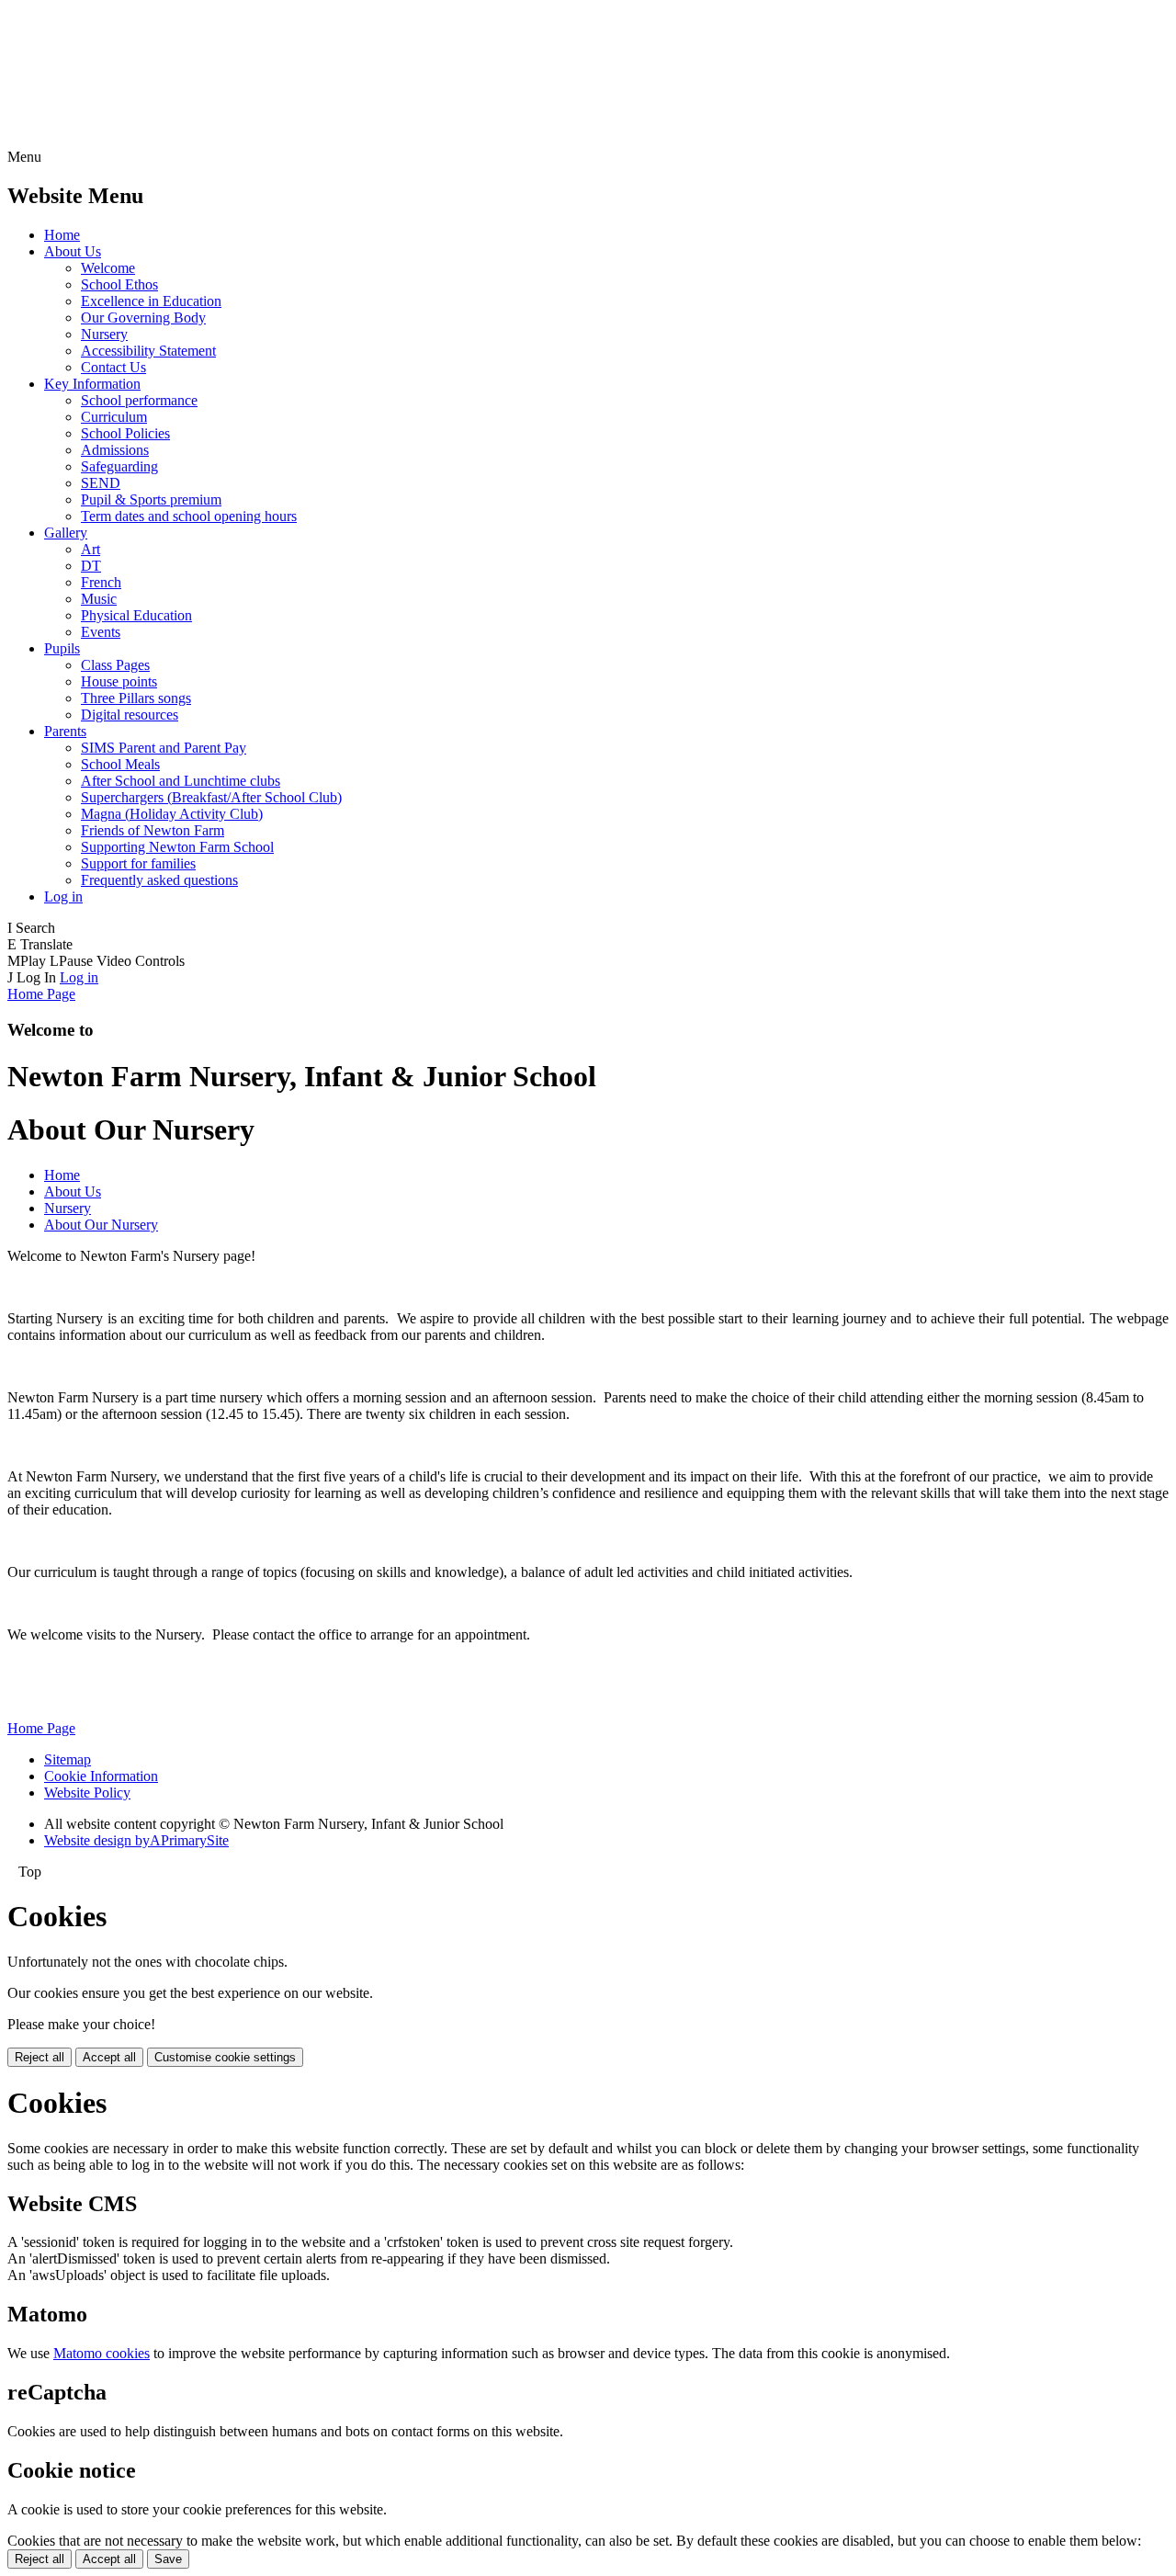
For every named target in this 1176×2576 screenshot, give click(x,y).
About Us (73, 251)
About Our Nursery (101, 1225)
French (101, 582)
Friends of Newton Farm (153, 830)
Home (62, 235)
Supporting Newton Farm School (177, 847)
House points (119, 681)
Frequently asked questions (159, 880)
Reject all (40, 2057)
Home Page (41, 994)
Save (168, 2559)
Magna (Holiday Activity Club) (172, 814)
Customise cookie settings (225, 2057)
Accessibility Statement (148, 351)
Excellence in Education (151, 301)
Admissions (115, 450)
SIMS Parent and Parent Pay (164, 748)
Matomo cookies (102, 2353)
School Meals (120, 764)
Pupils (62, 648)
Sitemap (68, 1759)
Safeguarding (119, 466)
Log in (63, 896)
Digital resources (130, 715)
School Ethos (119, 284)
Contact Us (113, 367)
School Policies (125, 433)
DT (91, 566)
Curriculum (114, 417)
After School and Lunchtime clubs (181, 781)
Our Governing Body (143, 318)
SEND (101, 483)
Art (90, 549)
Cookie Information (101, 1776)
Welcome (108, 268)
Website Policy (87, 1793)
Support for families (138, 863)
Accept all (109, 2057)
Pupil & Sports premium (151, 499)
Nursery (104, 334)
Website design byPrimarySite (136, 1840)
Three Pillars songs (136, 698)
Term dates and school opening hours (189, 516)
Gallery (66, 533)
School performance (139, 400)
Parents (65, 731)
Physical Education (136, 615)
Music (99, 599)
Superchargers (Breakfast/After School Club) (211, 797)
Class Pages (115, 665)
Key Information (92, 384)
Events (101, 632)
